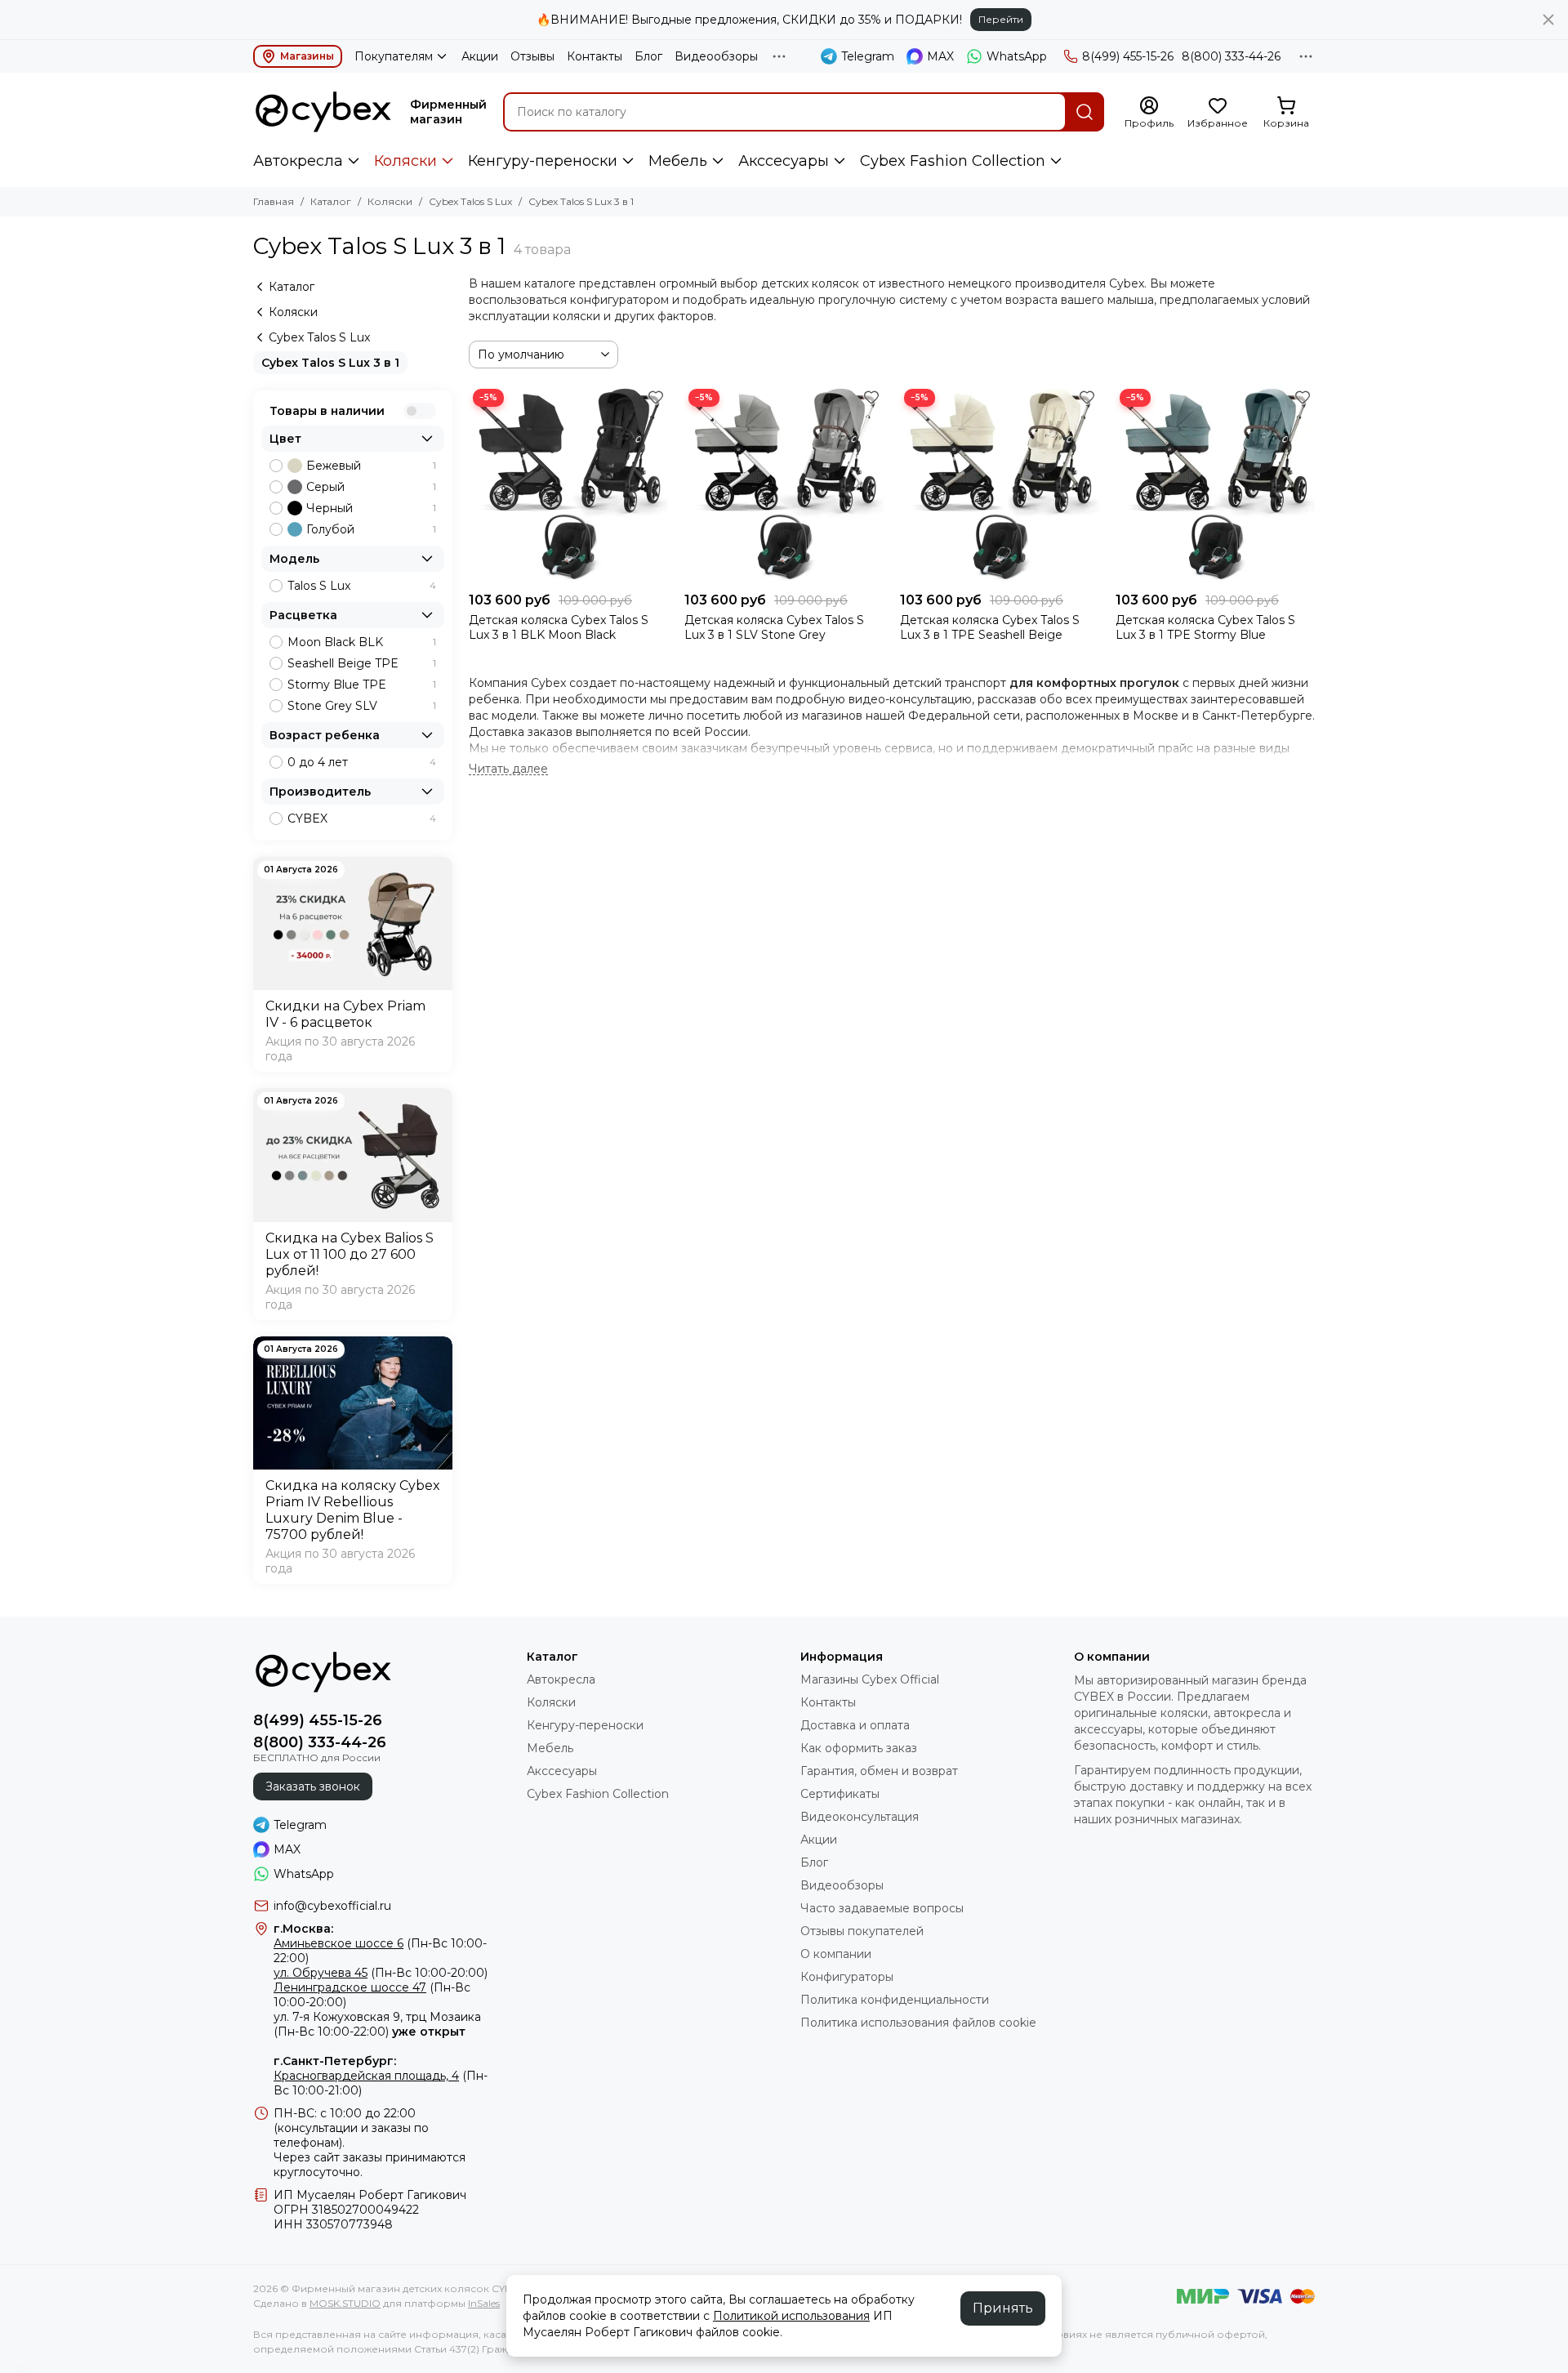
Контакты (595, 56)
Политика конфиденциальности (895, 2000)
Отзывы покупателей (862, 1931)
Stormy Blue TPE (362, 685)
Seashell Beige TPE (362, 663)
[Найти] (1085, 112)
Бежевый (371, 466)
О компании (836, 1954)
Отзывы (532, 56)
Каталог (331, 201)
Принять (1003, 2308)
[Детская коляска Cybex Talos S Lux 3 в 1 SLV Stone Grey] (784, 484)
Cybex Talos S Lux (470, 201)
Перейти (1001, 19)
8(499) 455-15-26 (1128, 56)
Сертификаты (840, 1794)
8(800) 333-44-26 (1231, 56)
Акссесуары (784, 161)
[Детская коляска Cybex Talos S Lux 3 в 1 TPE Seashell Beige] (1000, 484)
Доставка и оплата (855, 1725)
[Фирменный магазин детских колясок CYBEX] (323, 112)
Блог (648, 56)
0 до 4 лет (362, 762)
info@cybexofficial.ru (332, 1906)
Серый (371, 487)
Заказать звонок (313, 1786)
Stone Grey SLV (362, 706)
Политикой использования (791, 2316)
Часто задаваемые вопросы (882, 1908)
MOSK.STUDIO (345, 2303)
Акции (480, 56)
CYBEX (362, 819)
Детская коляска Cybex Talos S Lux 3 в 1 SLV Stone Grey (774, 627)
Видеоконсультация (860, 1817)
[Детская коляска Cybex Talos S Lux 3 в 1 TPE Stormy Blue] (1215, 484)
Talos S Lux (362, 586)
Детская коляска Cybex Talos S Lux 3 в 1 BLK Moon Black (559, 627)
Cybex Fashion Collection (953, 161)
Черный (371, 508)
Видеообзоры (716, 56)
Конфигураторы (847, 1977)
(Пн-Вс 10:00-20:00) (381, 1973)
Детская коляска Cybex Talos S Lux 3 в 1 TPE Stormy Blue (1205, 627)
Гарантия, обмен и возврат (879, 1771)
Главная (274, 201)
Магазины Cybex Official (870, 1679)
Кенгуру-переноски (543, 161)
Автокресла (298, 161)
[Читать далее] (508, 769)
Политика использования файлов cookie (918, 2023)
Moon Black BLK (362, 642)
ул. (281, 2017)
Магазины (307, 56)
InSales (484, 2303)
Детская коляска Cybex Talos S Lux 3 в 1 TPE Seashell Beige (990, 627)
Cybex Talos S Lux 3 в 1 (330, 363)
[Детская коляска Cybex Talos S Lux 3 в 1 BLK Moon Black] (568, 484)
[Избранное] (656, 397)
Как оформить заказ (859, 1748)
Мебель (678, 161)
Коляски (405, 161)
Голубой (371, 529)
